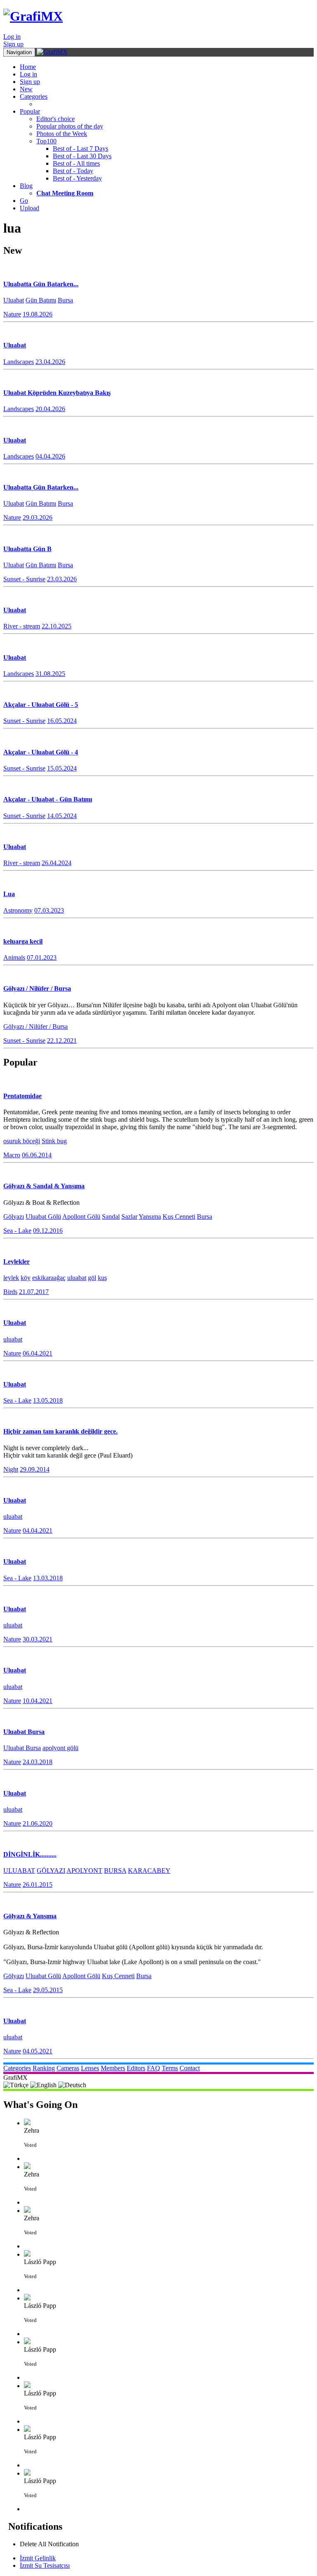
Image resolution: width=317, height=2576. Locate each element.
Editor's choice (56, 119)
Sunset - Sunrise (24, 579)
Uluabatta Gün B (27, 549)
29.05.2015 (48, 1990)
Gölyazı (14, 1217)
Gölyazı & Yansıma (30, 1916)
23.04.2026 (50, 362)
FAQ (154, 2068)
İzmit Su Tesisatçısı (45, 2565)
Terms (170, 2068)
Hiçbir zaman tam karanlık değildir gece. (60, 1431)
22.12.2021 (62, 1041)
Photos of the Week (62, 134)
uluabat (77, 1278)
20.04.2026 (50, 409)
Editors (136, 2068)
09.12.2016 (48, 1231)
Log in (12, 37)
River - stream (22, 626)
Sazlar (129, 1217)
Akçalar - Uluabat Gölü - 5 (41, 705)
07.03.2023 (49, 910)
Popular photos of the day (70, 126)
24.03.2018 (38, 1762)
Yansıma (150, 1217)
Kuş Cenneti (179, 1217)
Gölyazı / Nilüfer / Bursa (37, 988)
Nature (12, 314)
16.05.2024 (62, 721)
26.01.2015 (38, 1885)
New (26, 89)
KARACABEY (149, 1871)
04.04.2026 (50, 456)
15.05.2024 (62, 768)
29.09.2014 (35, 1469)
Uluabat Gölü (43, 1217)
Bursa (65, 300)
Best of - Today (73, 171)
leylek (11, 1278)
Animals (14, 957)
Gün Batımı (41, 300)
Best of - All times (76, 163)
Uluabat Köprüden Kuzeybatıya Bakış (57, 393)
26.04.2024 (57, 863)
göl (92, 1278)
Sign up (13, 44)
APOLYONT (84, 1871)
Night (11, 1469)
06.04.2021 (38, 1353)
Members (113, 2068)
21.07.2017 (34, 1292)
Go (24, 201)
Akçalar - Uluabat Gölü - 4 (41, 752)
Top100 (46, 141)
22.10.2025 (57, 626)
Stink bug (54, 1141)
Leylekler (17, 1262)
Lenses (90, 2068)
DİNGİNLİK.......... (30, 1854)
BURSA (115, 1871)
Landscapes (19, 362)
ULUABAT (19, 1871)
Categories (34, 96)
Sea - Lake (17, 1231)
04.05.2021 (38, 2051)
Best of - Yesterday (77, 178)
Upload (30, 208)
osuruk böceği (22, 1141)
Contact (190, 2068)
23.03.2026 (62, 579)
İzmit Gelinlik (38, 2558)
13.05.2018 (48, 1400)
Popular (30, 111)
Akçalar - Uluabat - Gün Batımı (48, 799)
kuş (102, 1278)
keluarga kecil (23, 941)
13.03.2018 (48, 1578)
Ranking (44, 2068)
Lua (9, 894)
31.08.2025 (50, 674)
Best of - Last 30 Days (82, 156)
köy (26, 1278)
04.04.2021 (38, 1531)
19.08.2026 (38, 314)
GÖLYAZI (51, 1871)
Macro (12, 1155)
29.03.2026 (38, 517)
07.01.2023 (42, 957)
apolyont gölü (60, 1748)
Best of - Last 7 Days (80, 149)
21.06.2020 (38, 1823)
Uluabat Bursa (24, 1732)
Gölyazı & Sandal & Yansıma (44, 1186)
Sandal (111, 1217)
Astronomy (18, 910)
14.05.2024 (62, 816)
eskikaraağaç (49, 1278)
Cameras (68, 2068)
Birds (10, 1292)
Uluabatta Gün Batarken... (41, 284)
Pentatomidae (22, 1096)
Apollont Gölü (81, 1217)
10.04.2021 (38, 1701)
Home (28, 67)
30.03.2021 (38, 1639)
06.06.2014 (37, 1155)
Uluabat (14, 300)
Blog (26, 186)
